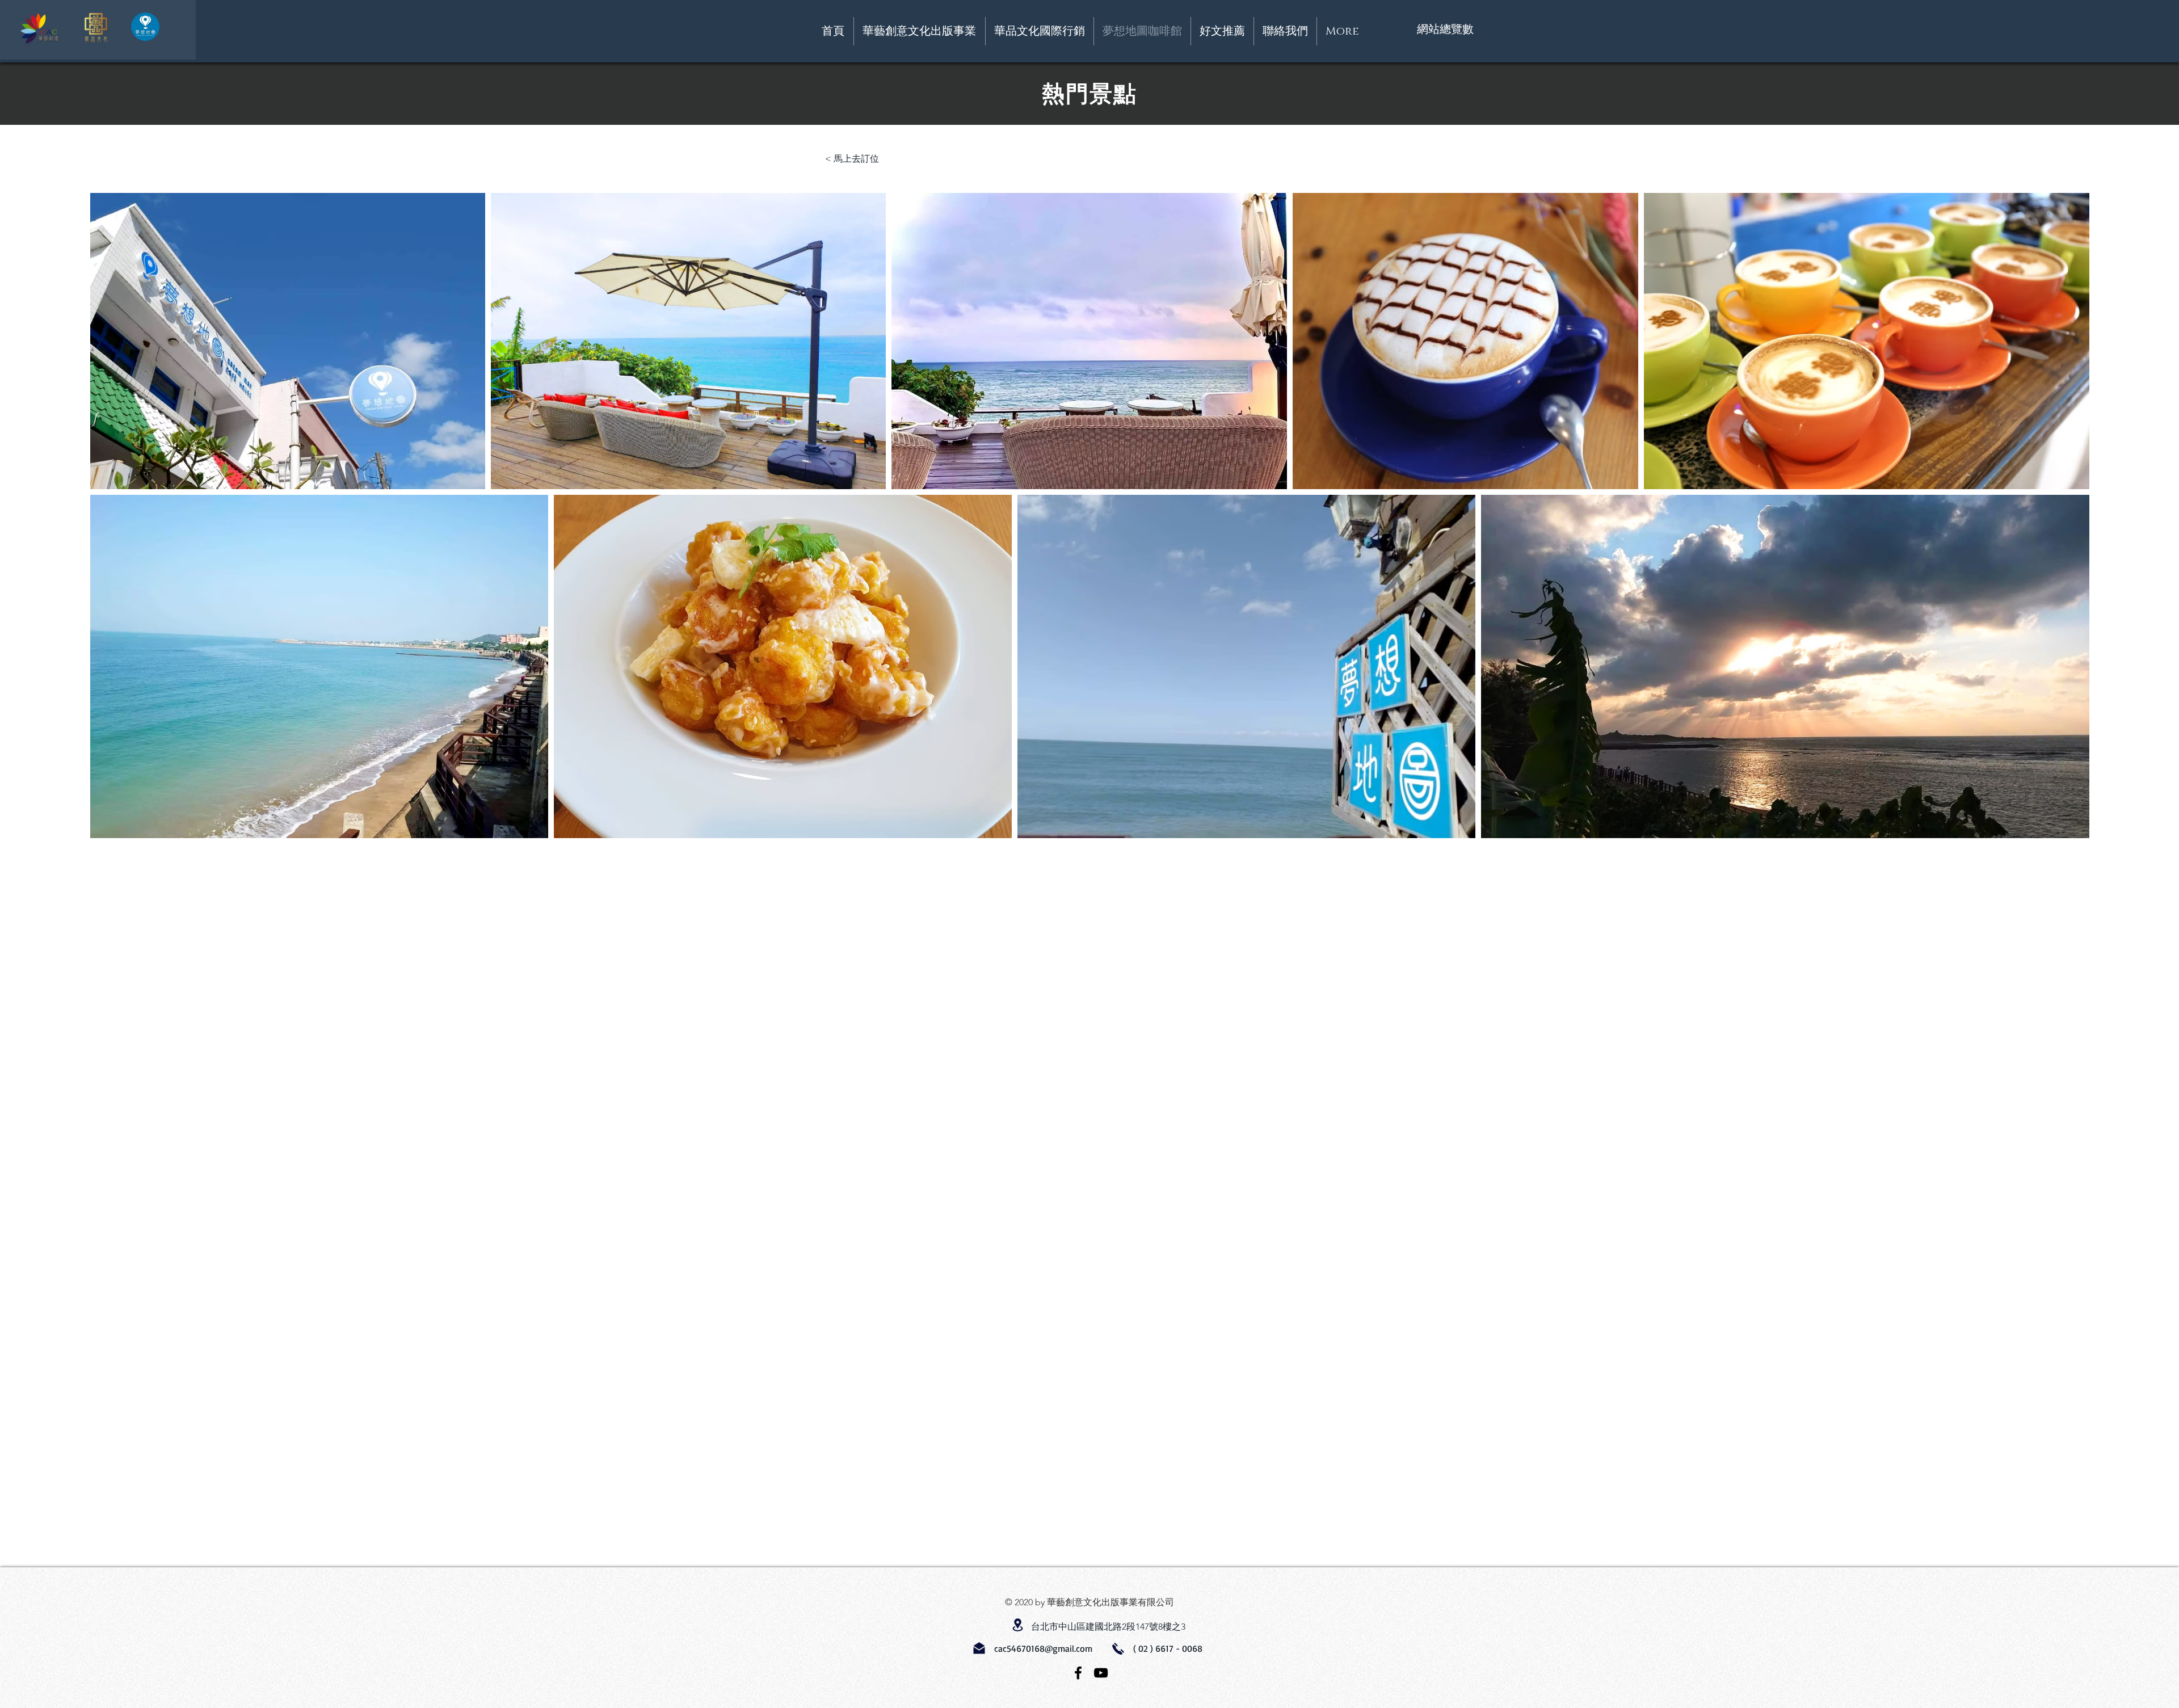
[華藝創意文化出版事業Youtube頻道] (1101, 1673)
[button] (1285, 31)
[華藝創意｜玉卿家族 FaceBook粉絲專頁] (1078, 1673)
